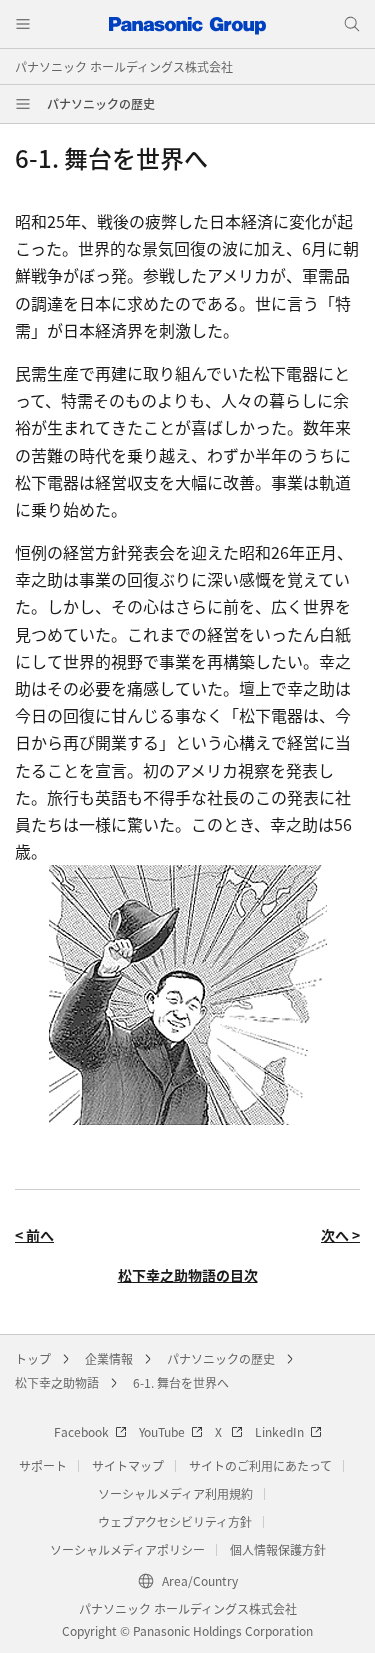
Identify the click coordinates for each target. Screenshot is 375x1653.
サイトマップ (128, 1465)
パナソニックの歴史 (101, 103)
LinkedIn (279, 1431)
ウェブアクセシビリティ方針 (175, 1521)
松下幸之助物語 (57, 1382)
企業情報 (109, 1358)
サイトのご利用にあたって (260, 1465)
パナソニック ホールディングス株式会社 (124, 66)
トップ (33, 1358)
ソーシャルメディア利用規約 (175, 1493)
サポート (43, 1465)
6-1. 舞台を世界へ (181, 1382)
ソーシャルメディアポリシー (127, 1549)
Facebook (81, 1431)
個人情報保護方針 (278, 1549)
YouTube (162, 1431)
